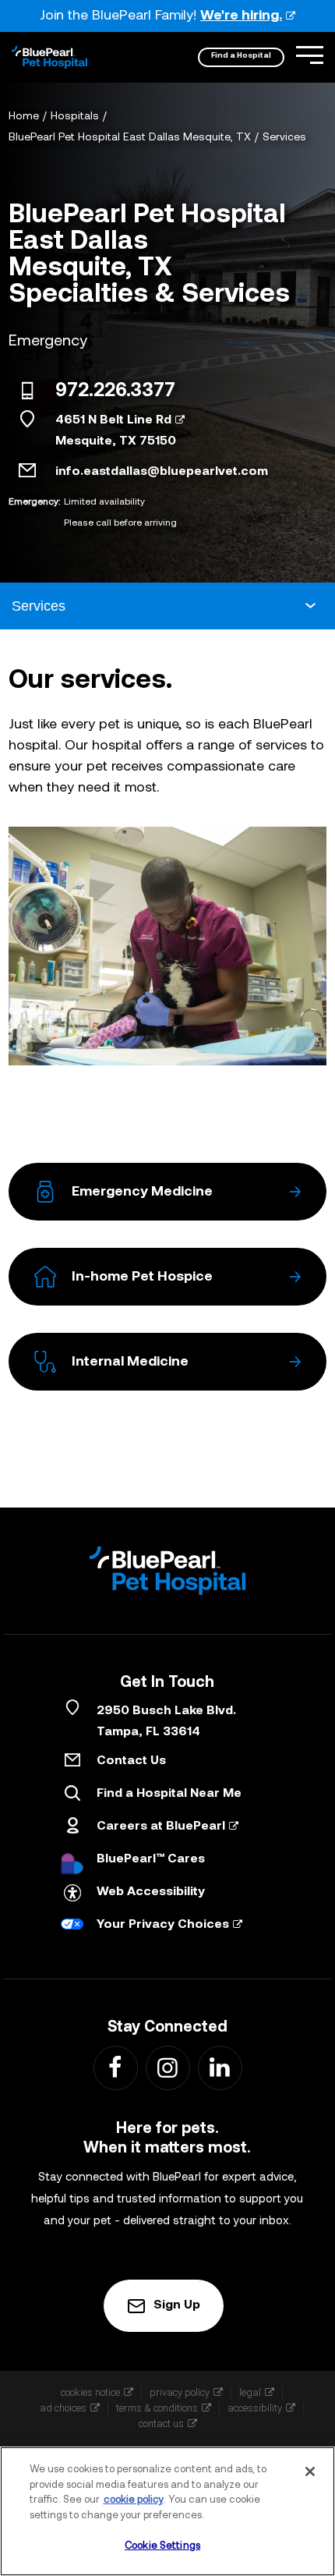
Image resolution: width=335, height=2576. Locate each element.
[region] (167, 2511)
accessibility (255, 2408)
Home (24, 117)
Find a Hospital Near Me (169, 1794)
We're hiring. (241, 16)
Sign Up (177, 2305)
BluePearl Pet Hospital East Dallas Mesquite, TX (130, 138)
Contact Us (131, 1761)
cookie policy (134, 2500)
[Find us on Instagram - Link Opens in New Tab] (167, 2067)
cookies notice (90, 2392)
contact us (161, 2424)
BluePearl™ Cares (151, 1859)
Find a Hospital (241, 56)
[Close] (310, 2471)
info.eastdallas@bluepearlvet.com (162, 472)
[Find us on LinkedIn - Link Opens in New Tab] (219, 2067)
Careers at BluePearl (161, 1827)
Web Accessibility (151, 1892)
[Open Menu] (310, 55)
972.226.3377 (115, 392)
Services (284, 138)
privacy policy (180, 2392)
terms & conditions (157, 2408)
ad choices (63, 2408)
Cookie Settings (162, 2546)
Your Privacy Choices (163, 1925)
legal (250, 2392)
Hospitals (75, 117)
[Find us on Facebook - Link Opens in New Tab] (115, 2067)
